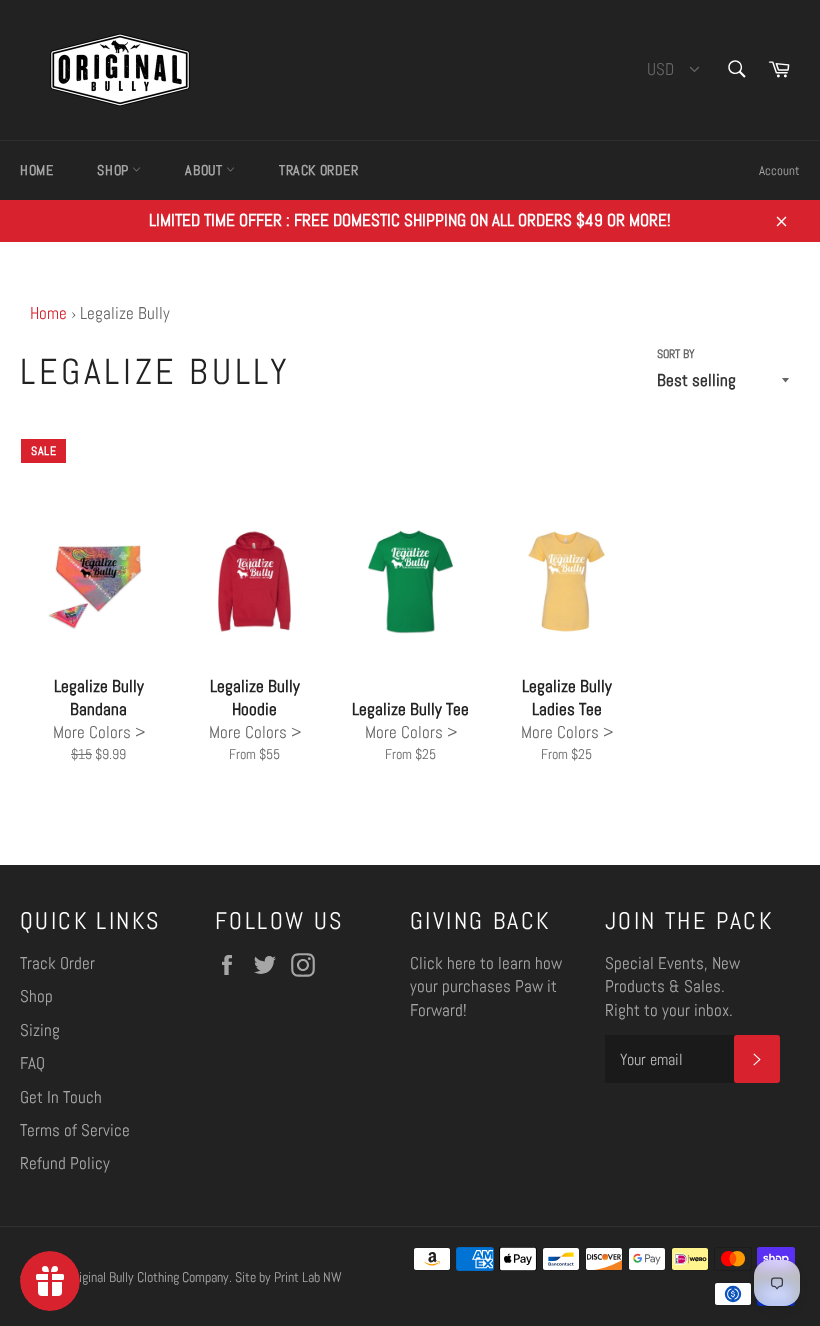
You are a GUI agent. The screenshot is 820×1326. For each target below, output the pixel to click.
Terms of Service (75, 1130)
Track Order (319, 170)
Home (36, 170)
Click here (443, 963)
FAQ (32, 1063)
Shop (114, 170)
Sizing (40, 1030)
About (205, 170)
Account (779, 170)
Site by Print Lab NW (288, 1277)
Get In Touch (61, 1097)
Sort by (676, 354)
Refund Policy (65, 1163)
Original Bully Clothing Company (148, 1277)
